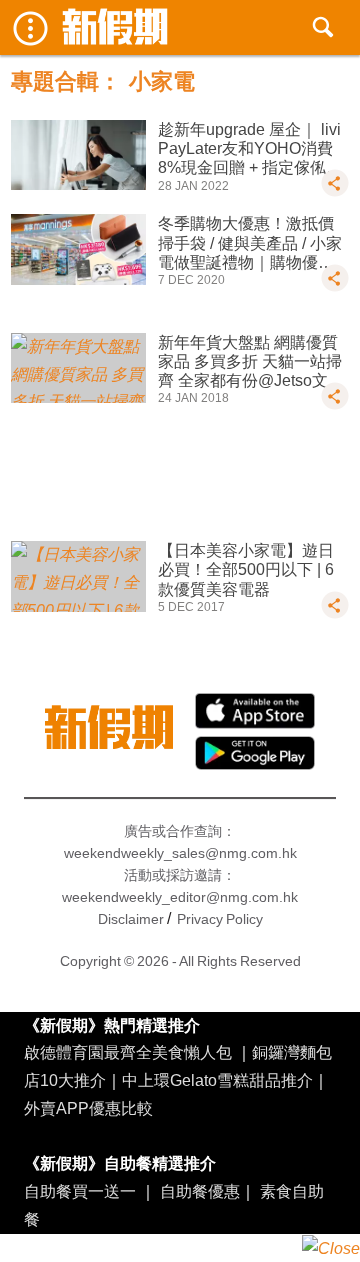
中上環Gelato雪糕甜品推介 (217, 1080)
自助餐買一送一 (80, 1191)
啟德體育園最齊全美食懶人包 (128, 1052)
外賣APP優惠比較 (88, 1108)
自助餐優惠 (200, 1191)
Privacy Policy (220, 919)
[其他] (335, 192)
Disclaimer (131, 919)
